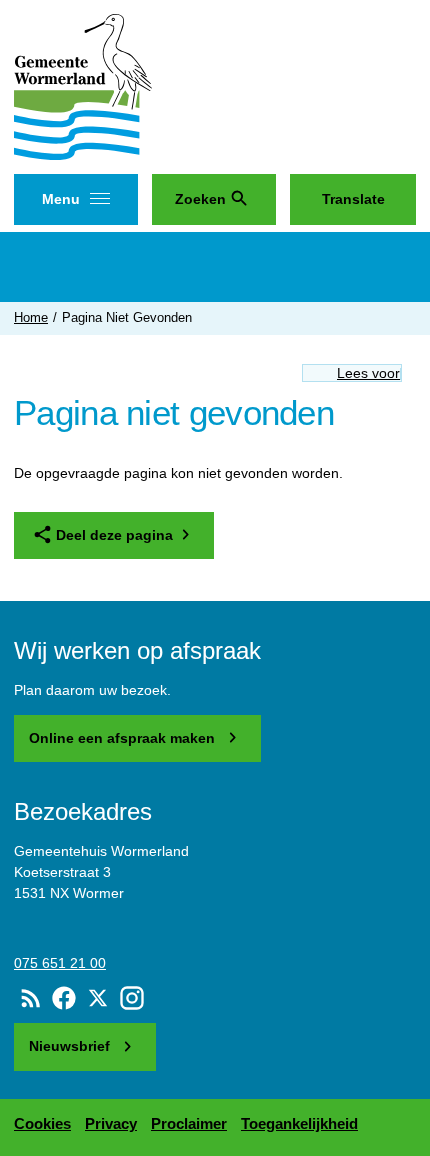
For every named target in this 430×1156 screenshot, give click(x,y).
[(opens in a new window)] (65, 998)
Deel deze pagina (114, 535)
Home (31, 318)
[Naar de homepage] (83, 90)
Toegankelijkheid (299, 1123)
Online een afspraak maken (124, 738)
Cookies (42, 1123)
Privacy (111, 1123)
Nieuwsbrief (71, 1046)
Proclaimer (189, 1123)
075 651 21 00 (60, 963)
